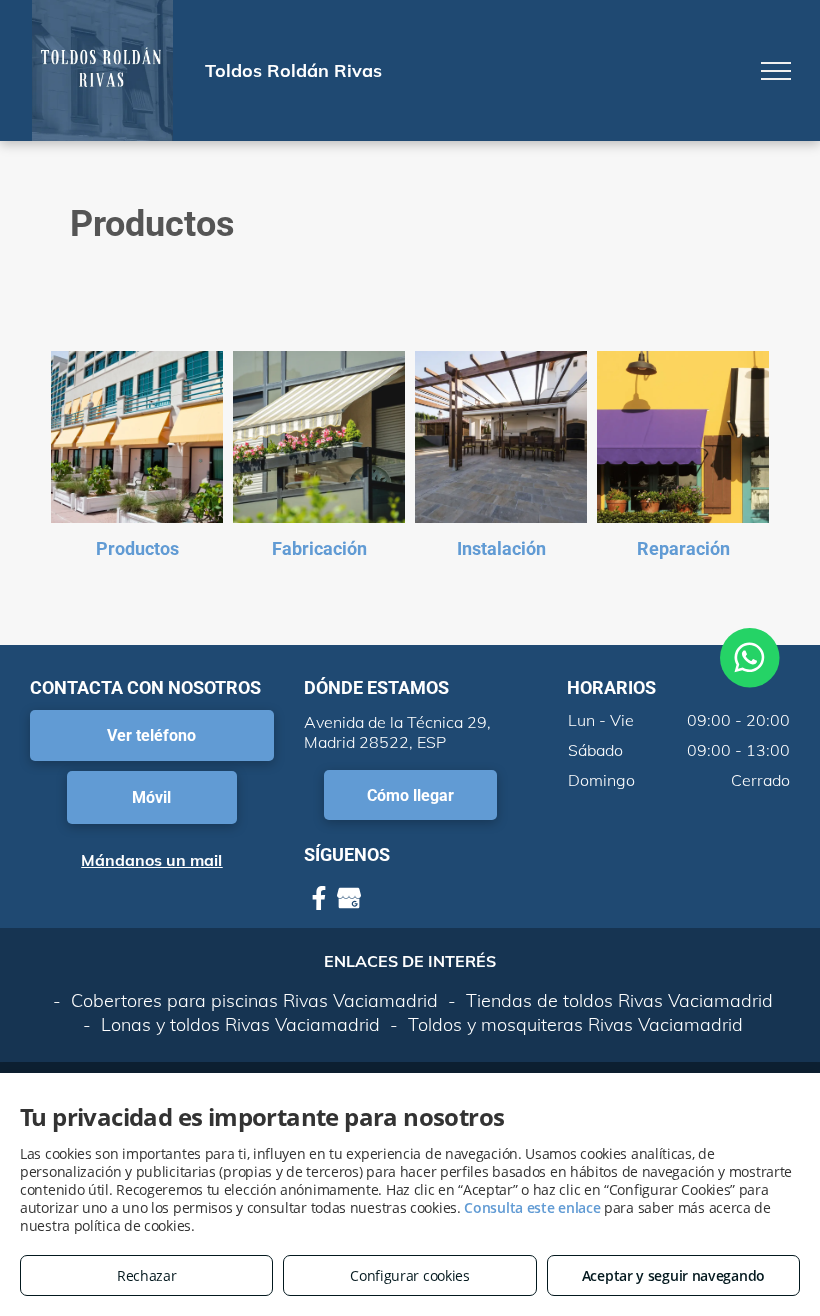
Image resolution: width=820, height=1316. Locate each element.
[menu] (776, 71)
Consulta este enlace (532, 1207)
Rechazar (147, 1275)
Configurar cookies (410, 1275)
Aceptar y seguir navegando (673, 1275)
